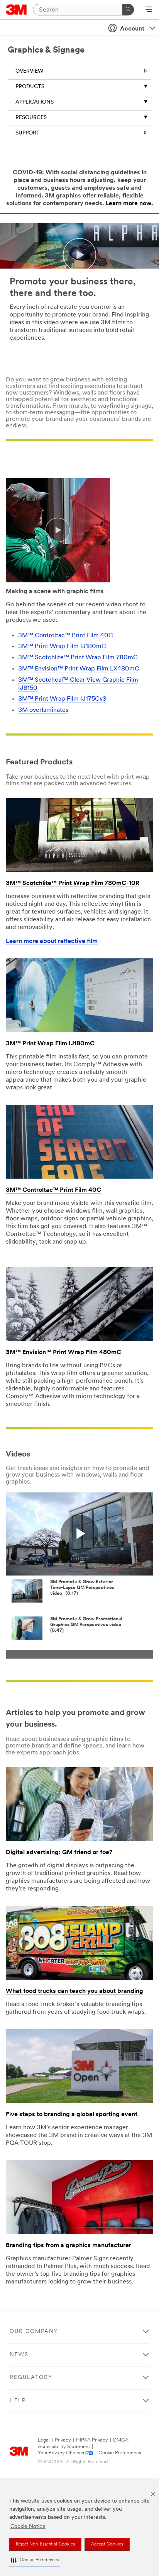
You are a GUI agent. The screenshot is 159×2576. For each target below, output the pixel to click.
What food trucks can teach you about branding (74, 1991)
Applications (35, 102)
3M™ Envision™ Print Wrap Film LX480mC (79, 669)
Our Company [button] (34, 2332)
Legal (44, 2440)
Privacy (63, 2440)
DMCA (121, 2440)
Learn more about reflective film (52, 941)
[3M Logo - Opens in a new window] (16, 10)
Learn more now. (129, 204)
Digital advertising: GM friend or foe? (59, 1853)
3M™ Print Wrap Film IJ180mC (62, 647)
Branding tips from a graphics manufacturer (69, 2246)
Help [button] (18, 2401)
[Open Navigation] (149, 10)
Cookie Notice (28, 2527)
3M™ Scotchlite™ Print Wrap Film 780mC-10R (73, 883)
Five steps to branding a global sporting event (72, 2115)
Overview (29, 71)
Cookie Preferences (120, 2453)
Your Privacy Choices (61, 2453)
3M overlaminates (43, 710)
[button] (35, 2560)
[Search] (128, 10)
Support (28, 133)
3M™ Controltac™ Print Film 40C (66, 636)
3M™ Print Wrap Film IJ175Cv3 (62, 699)
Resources (31, 118)
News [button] (19, 2355)
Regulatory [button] (31, 2378)
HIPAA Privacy (92, 2440)
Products (30, 87)
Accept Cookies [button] (107, 2544)
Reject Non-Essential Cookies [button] (45, 2544)
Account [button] (132, 29)
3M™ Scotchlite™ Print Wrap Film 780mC (78, 658)
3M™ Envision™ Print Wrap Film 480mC (63, 1353)
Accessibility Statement (64, 2447)
